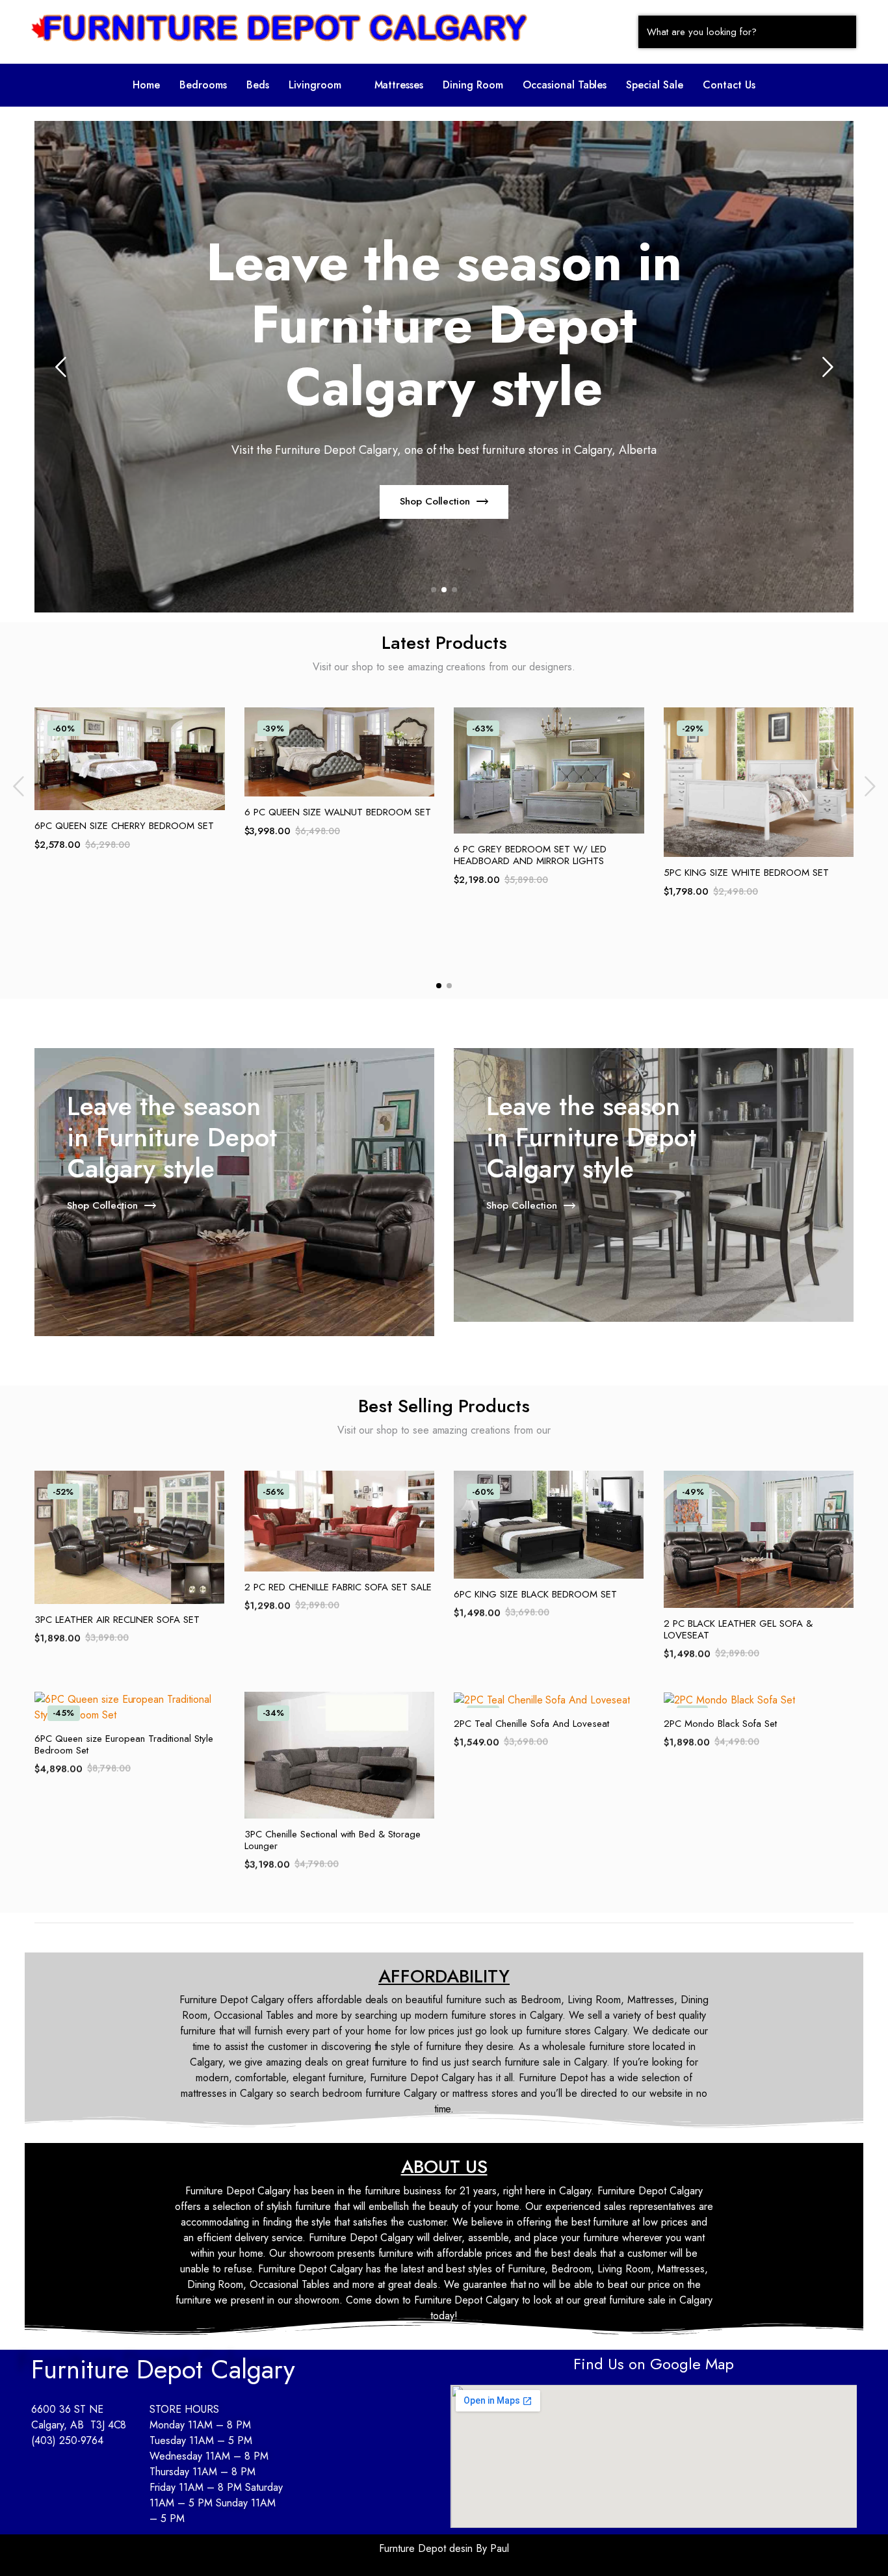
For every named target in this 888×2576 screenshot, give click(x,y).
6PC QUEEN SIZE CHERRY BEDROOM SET (124, 826)
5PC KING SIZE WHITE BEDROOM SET (746, 873)
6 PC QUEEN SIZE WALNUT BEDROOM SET (338, 812)
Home (146, 85)
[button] (322, 85)
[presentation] (60, 367)
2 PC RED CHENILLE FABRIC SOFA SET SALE (338, 1587)
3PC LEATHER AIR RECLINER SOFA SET (117, 1620)
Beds (258, 85)
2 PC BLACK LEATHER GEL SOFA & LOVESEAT (738, 1629)
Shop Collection (435, 501)
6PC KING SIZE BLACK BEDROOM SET (535, 1594)
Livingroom (315, 85)
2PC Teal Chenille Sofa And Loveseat (531, 1724)
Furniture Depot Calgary (163, 2369)
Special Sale (655, 85)
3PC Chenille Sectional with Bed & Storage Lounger (333, 1840)
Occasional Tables (565, 85)
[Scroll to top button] (859, 2547)
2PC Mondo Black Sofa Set (720, 1724)
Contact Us (729, 85)
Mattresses (399, 85)
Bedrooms (203, 85)
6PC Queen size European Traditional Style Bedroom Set (124, 1744)
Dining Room (473, 85)
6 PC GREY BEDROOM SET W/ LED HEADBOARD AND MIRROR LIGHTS (530, 855)
